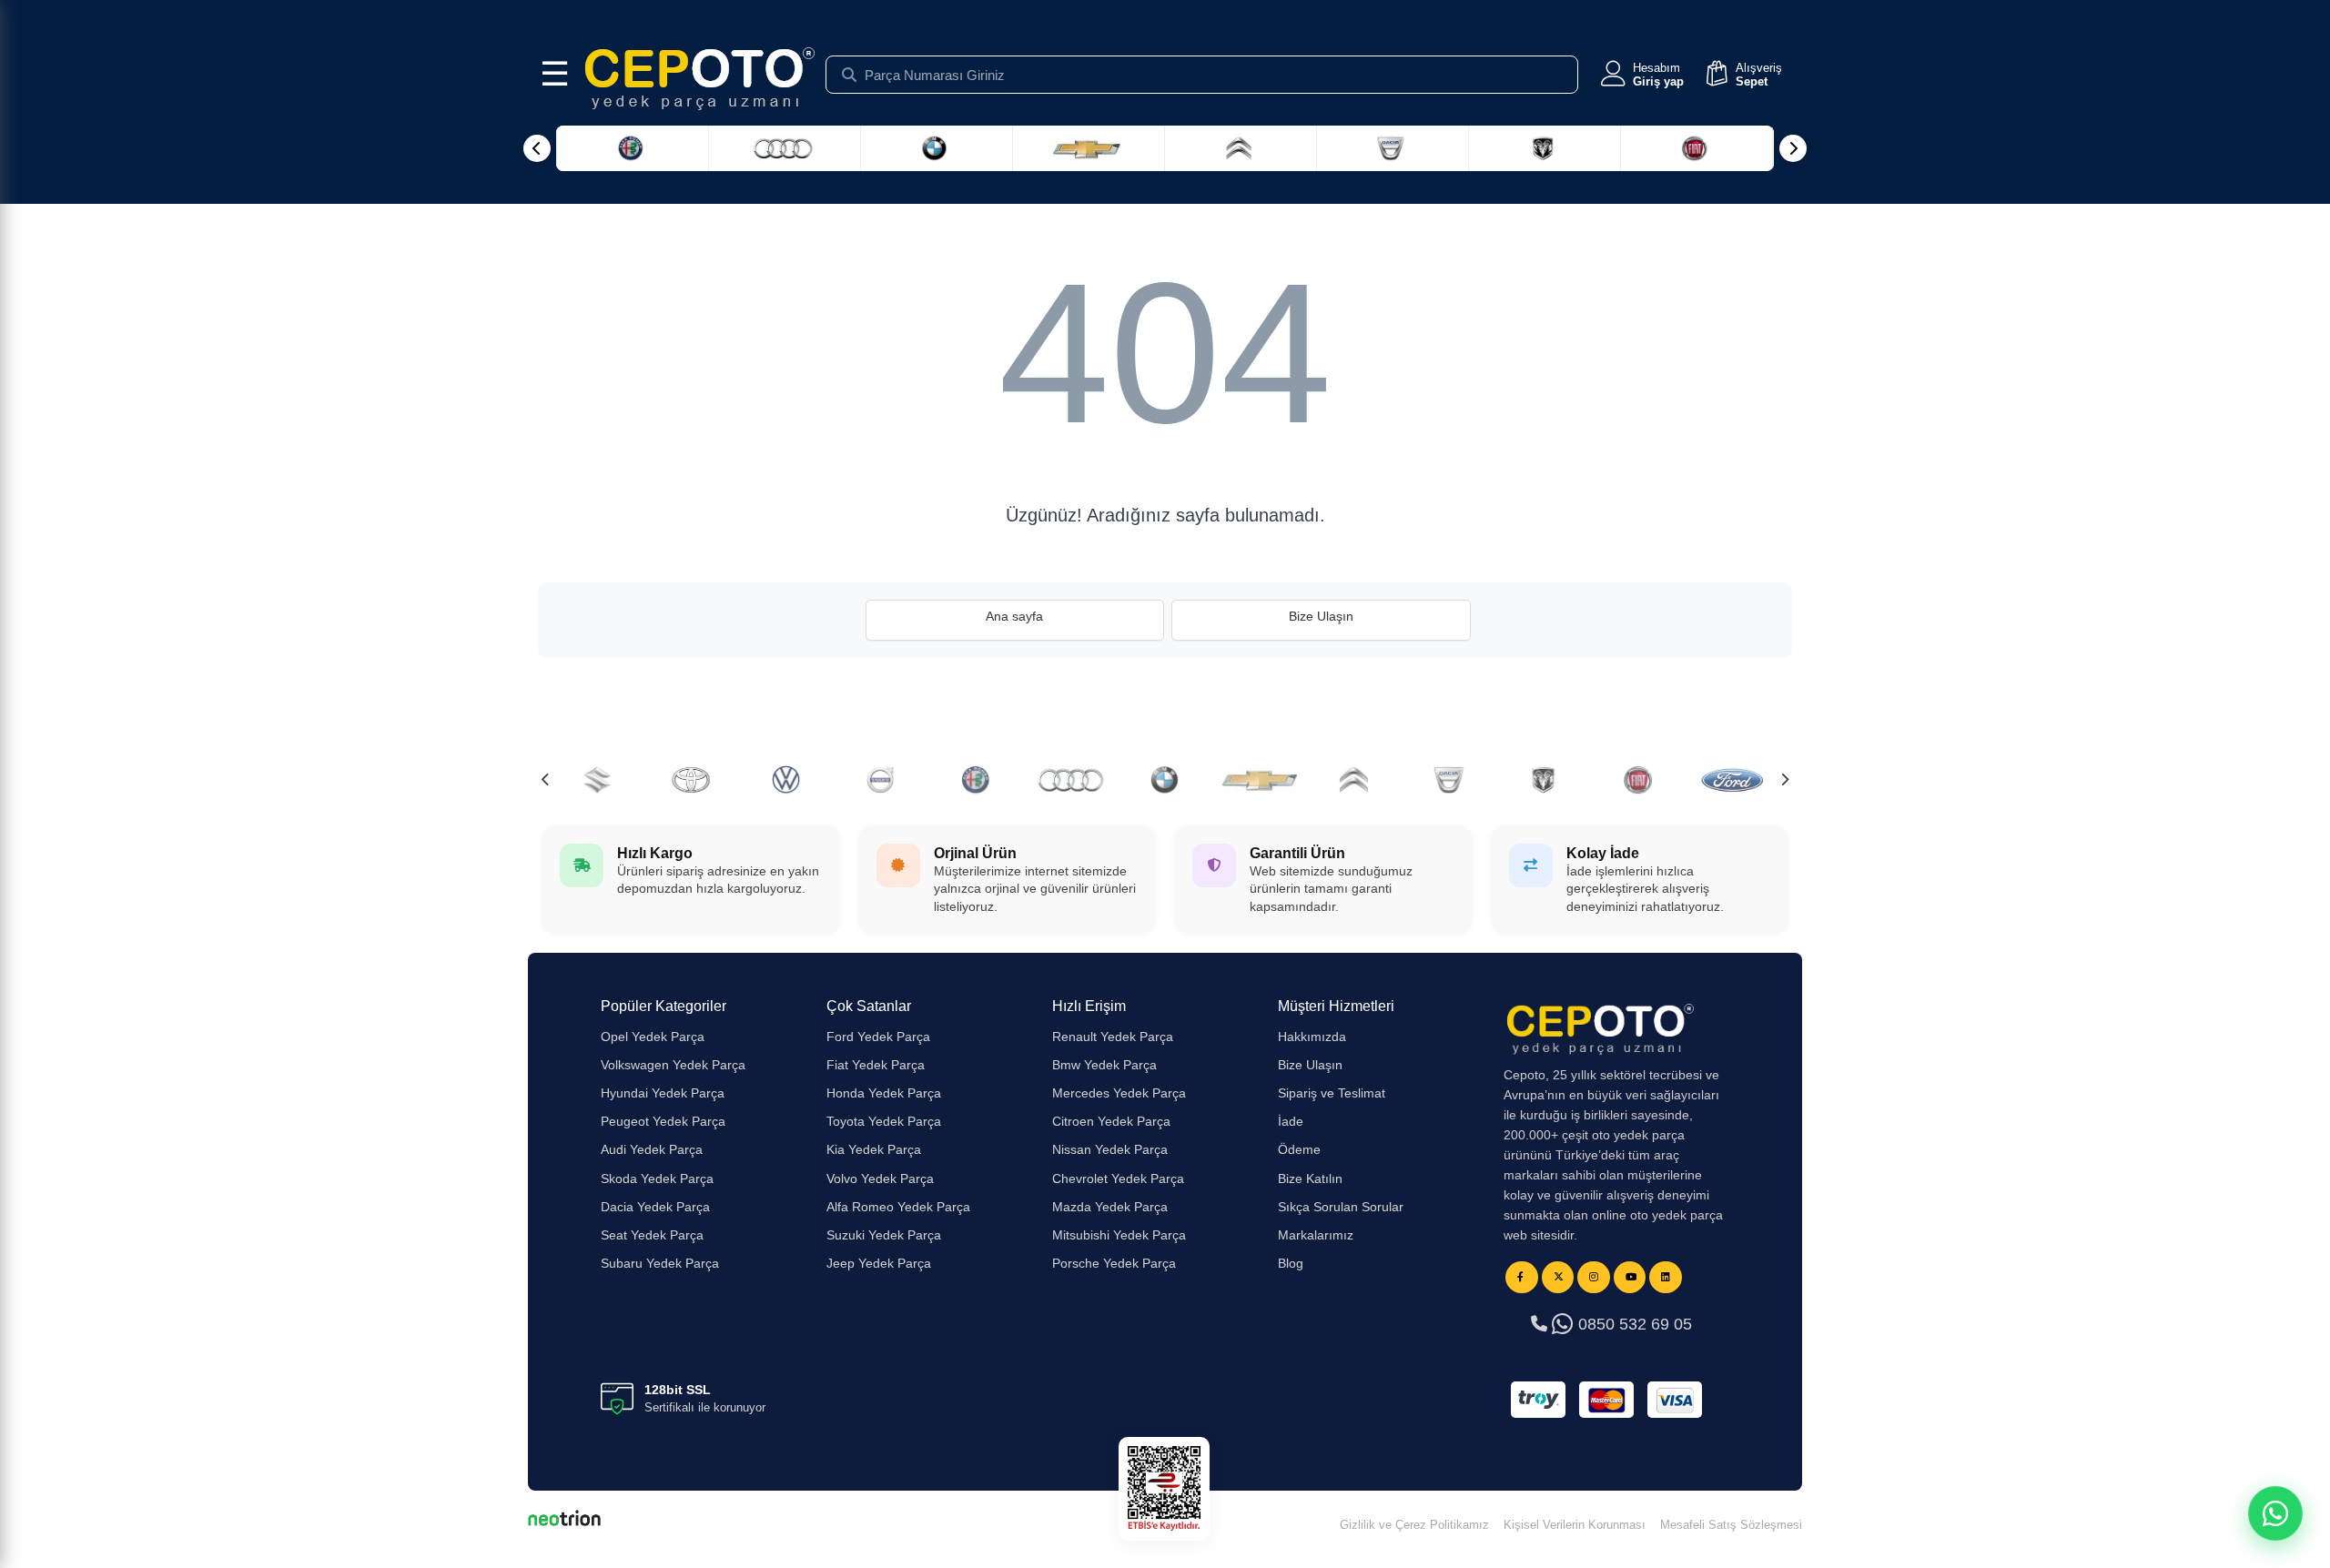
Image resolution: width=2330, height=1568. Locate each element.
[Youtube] (1630, 1278)
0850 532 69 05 (1633, 1324)
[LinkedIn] (1666, 1278)
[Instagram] (1594, 1278)
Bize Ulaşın (1321, 616)
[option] (976, 780)
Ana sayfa (1014, 616)
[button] (1641, 75)
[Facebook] (1522, 1278)
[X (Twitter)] (1558, 1278)
